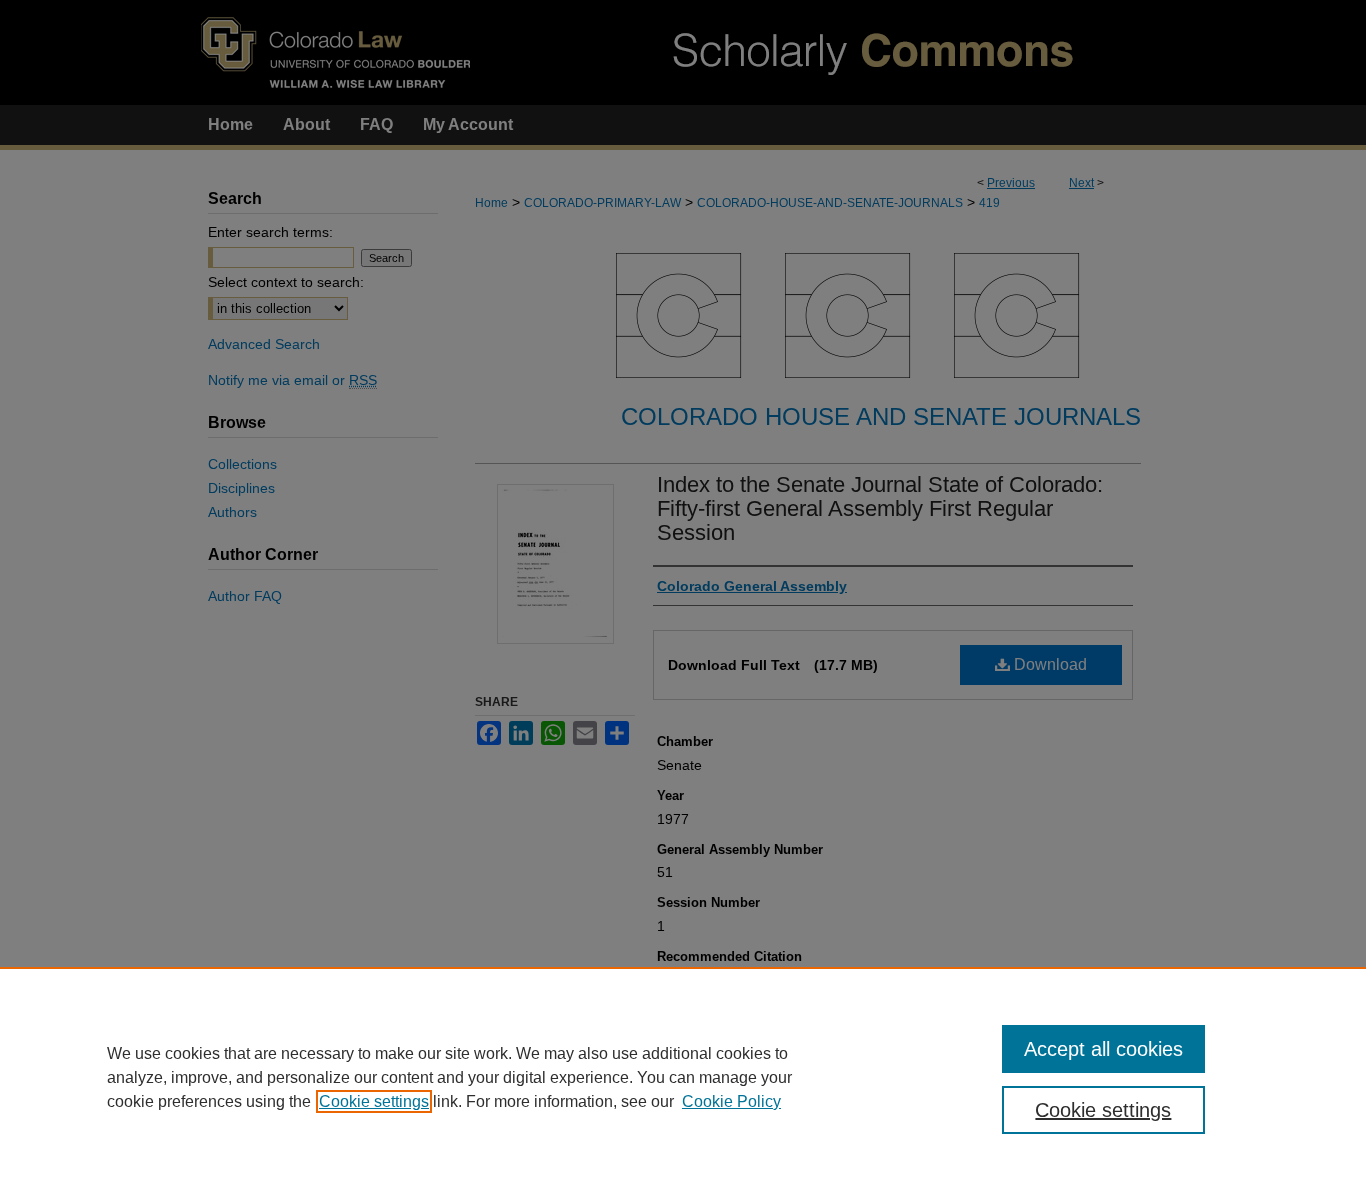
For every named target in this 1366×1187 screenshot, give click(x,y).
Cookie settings (374, 1101)
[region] (683, 1077)
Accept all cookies (1103, 1049)
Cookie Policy (731, 1101)
